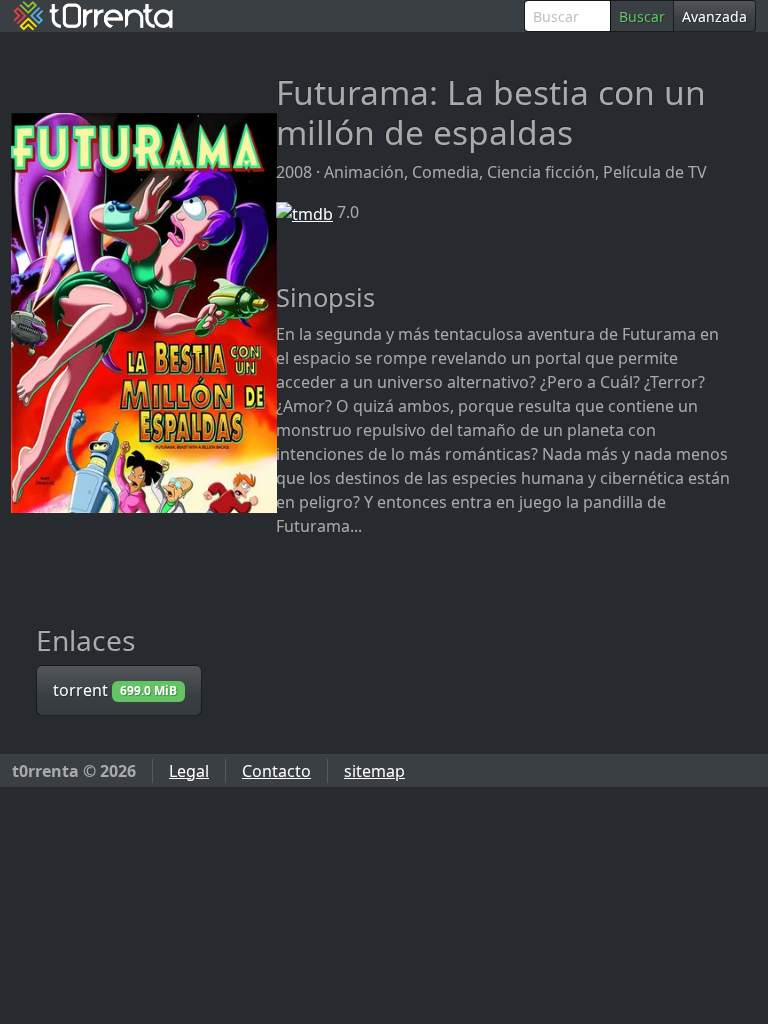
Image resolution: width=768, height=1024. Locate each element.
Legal (189, 771)
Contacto (276, 771)
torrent (115, 690)
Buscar (642, 16)
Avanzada (714, 16)
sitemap (374, 771)
